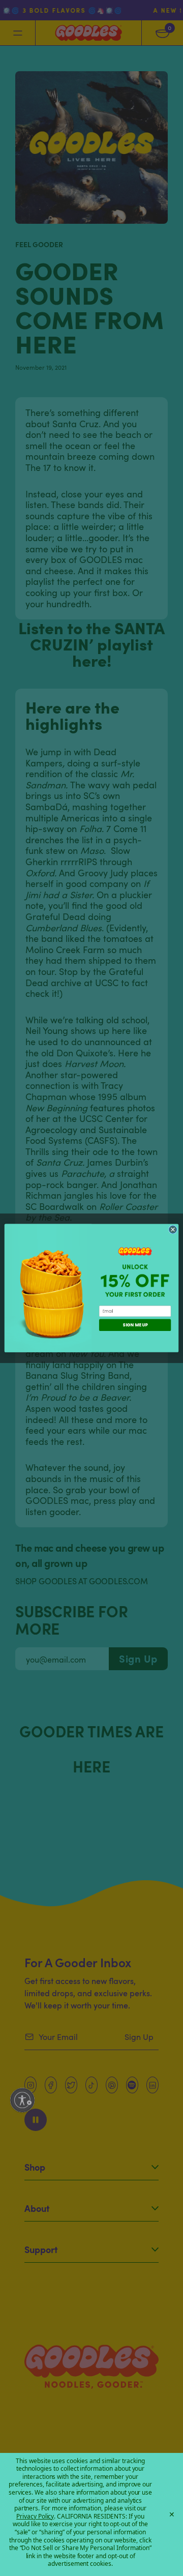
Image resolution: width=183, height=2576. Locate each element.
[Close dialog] (173, 1230)
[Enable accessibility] (22, 2100)
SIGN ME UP (135, 1325)
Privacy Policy (35, 2516)
